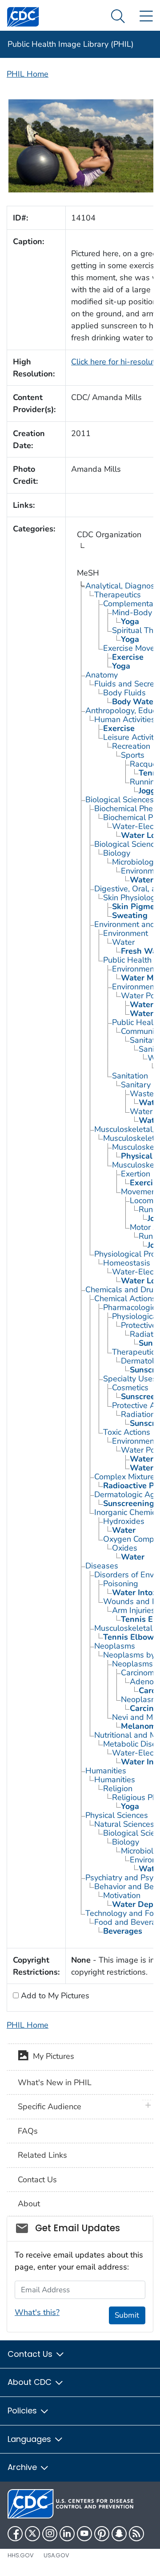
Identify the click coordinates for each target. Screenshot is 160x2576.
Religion (118, 1788)
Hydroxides (124, 1521)
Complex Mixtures (126, 1477)
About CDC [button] (31, 2382)
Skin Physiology (131, 898)
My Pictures (51, 2057)
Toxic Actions (127, 1432)
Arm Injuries (134, 1610)
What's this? (37, 2312)
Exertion (136, 1174)
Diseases (102, 1566)
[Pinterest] (102, 2534)
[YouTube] (84, 2534)
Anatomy (102, 675)
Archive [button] (23, 2467)
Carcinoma (140, 1673)
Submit (127, 2315)
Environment (126, 933)
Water (123, 942)
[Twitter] (32, 2534)
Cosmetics (130, 1388)
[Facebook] (15, 2534)
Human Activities (125, 719)
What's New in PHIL (55, 2082)
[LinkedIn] (67, 2534)
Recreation (131, 746)
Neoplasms (115, 1646)
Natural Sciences (124, 1824)
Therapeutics (118, 595)
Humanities (106, 1771)
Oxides (125, 1548)
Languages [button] (30, 2439)
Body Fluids (124, 693)
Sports (133, 755)
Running (145, 782)
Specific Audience (50, 2107)
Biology (117, 853)
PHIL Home (28, 74)
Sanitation (130, 1076)
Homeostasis (127, 1263)
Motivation (122, 1895)
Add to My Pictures (54, 1996)
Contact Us (37, 2180)
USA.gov (56, 2555)
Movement (140, 1192)
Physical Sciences (117, 1815)
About (29, 2204)
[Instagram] (50, 2534)
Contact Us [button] (31, 2354)
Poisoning (121, 1584)
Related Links (42, 2155)
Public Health (127, 960)
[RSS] (136, 2534)
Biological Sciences (120, 800)
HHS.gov (21, 2555)
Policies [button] (23, 2411)
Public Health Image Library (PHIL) (71, 44)
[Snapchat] (119, 2534)
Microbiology (135, 862)
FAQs (28, 2131)
